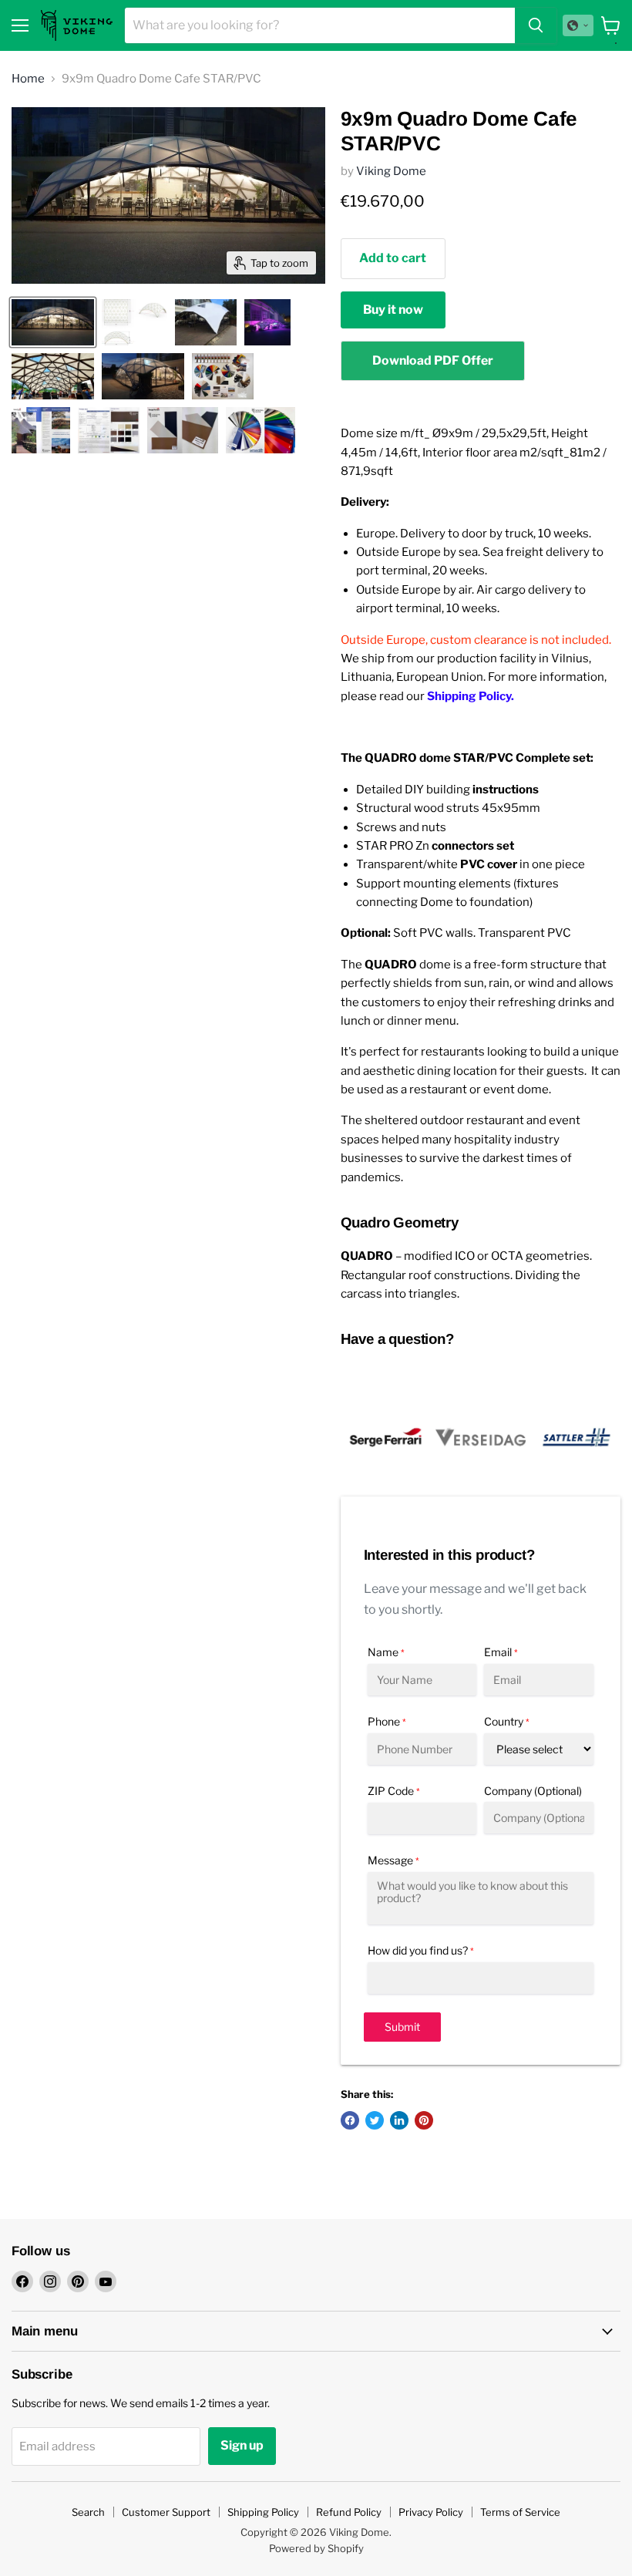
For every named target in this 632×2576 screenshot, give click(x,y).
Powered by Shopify (316, 2548)
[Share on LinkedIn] (399, 2120)
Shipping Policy (263, 2512)
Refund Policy (349, 2512)
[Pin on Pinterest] (424, 2120)
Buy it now (393, 310)
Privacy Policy (431, 2512)
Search (88, 2512)
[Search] (536, 25)
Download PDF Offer (433, 360)
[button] (578, 25)
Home (28, 79)
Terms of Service (520, 2512)
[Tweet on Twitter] (375, 2120)
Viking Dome (391, 171)
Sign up (242, 2445)
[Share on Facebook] (350, 2120)
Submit (402, 2027)
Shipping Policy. (471, 696)
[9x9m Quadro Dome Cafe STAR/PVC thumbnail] (53, 322)
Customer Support (166, 2512)
